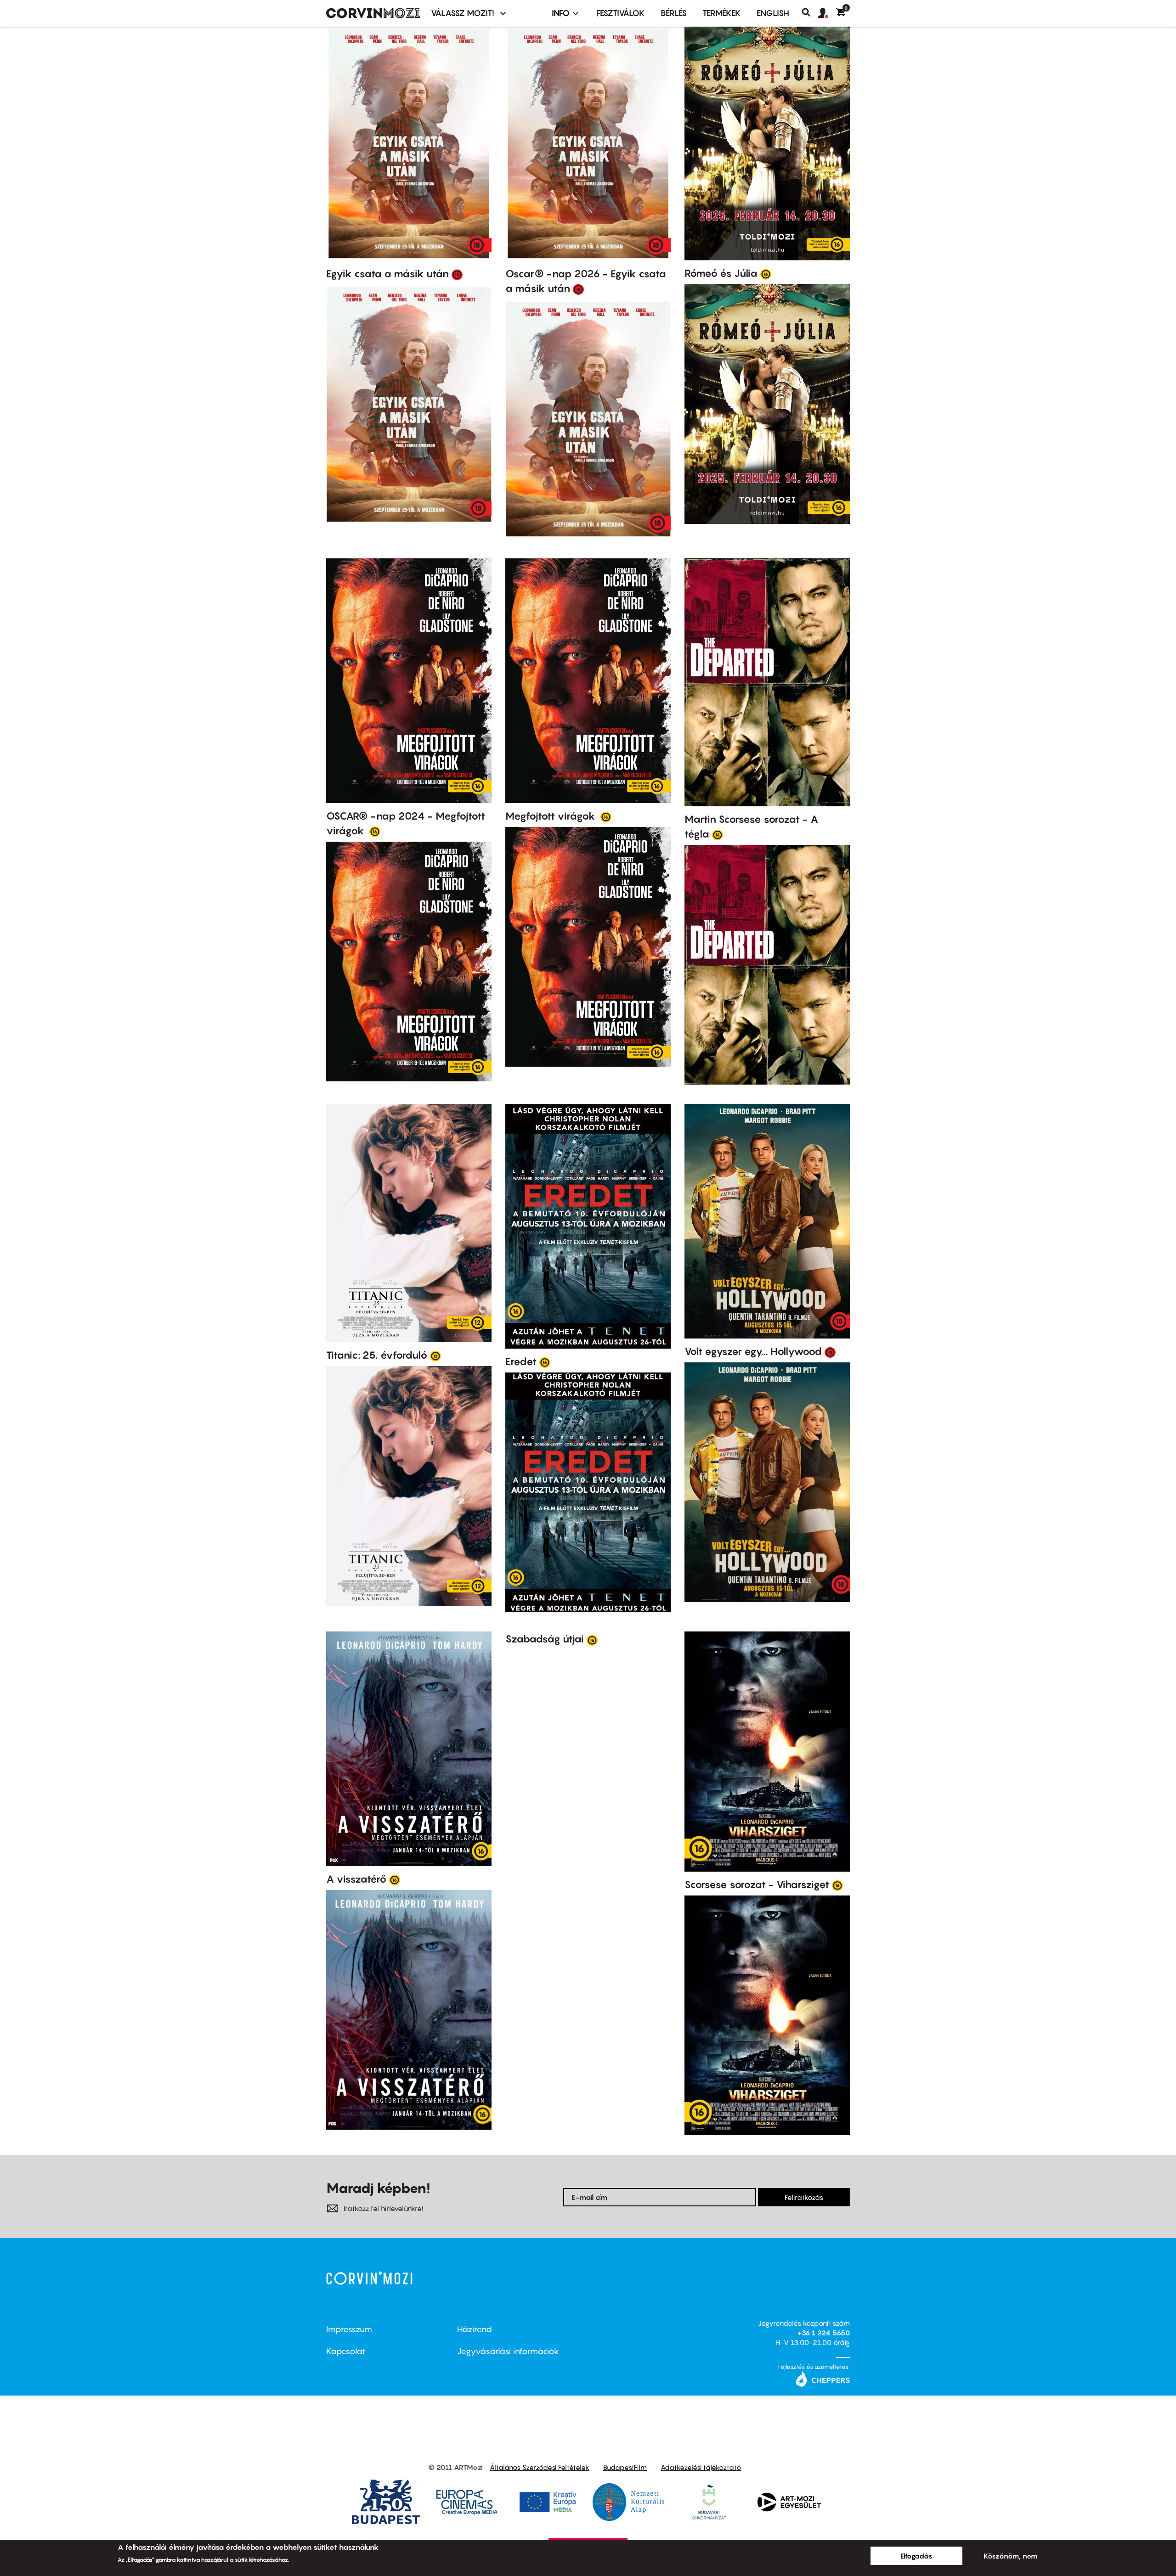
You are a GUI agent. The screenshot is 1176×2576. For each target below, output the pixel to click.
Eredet (521, 1361)
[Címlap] (373, 13)
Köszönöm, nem (1010, 2556)
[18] (457, 274)
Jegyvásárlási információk (508, 2351)
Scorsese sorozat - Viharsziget (757, 1884)
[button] (827, 13)
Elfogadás (916, 2556)
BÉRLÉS (674, 13)
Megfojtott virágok (551, 816)
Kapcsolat (346, 2351)
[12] (435, 1355)
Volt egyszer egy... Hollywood (753, 1351)
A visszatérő (356, 1879)
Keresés (810, 12)
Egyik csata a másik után (387, 274)
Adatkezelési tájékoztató (701, 2467)
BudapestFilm (625, 2467)
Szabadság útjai (545, 1639)
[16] (766, 274)
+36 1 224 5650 (824, 2333)
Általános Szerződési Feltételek (540, 2467)
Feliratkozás (804, 2197)
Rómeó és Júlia (721, 273)
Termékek (722, 13)
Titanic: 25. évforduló (377, 1355)
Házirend (475, 2329)
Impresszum (349, 2329)
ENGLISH (773, 13)
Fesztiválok (621, 13)
